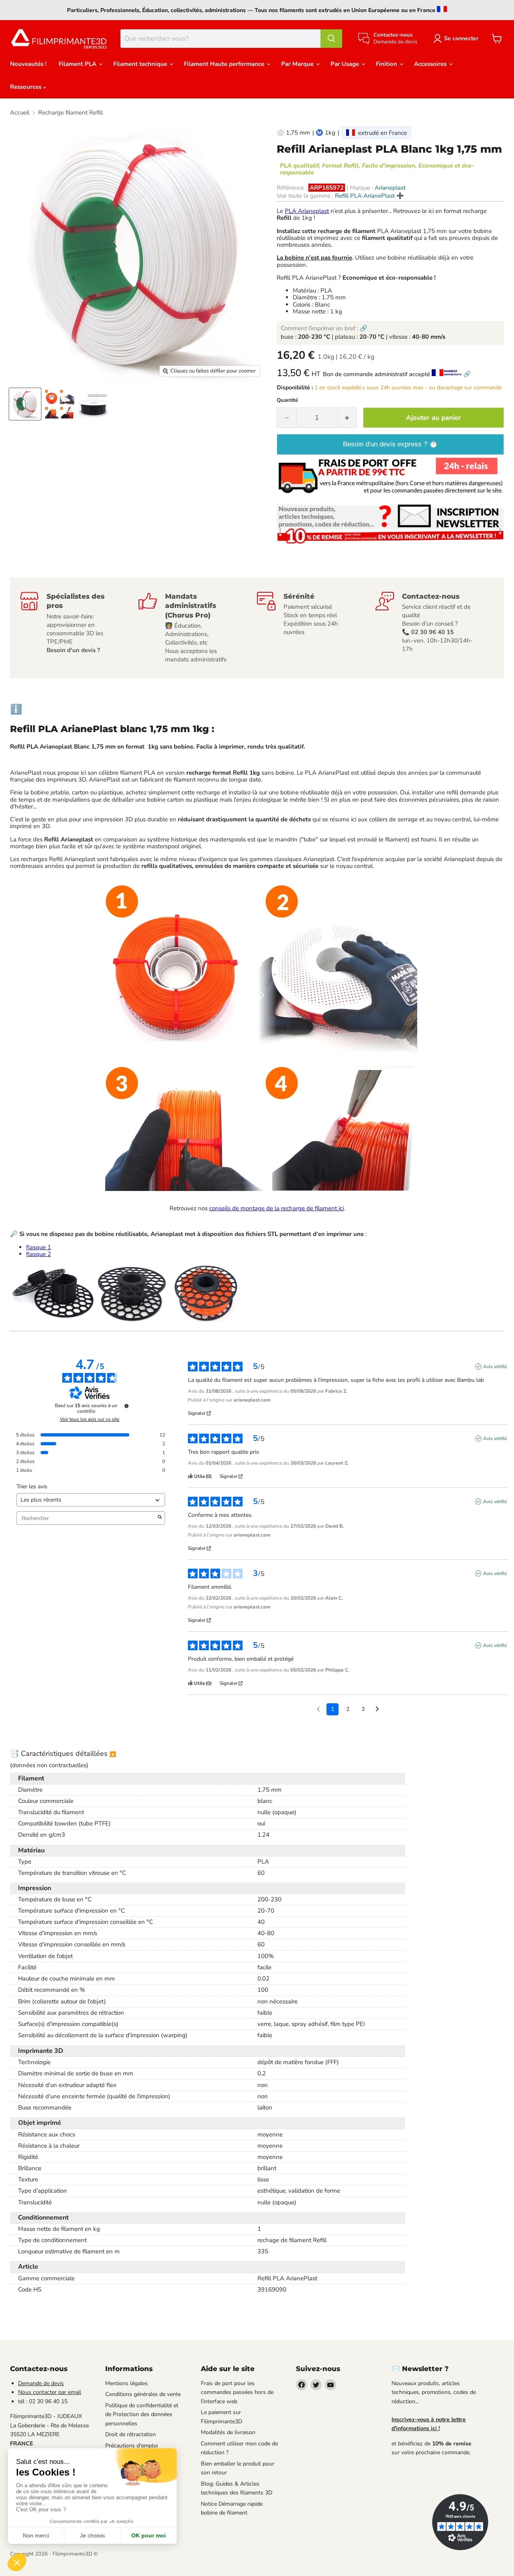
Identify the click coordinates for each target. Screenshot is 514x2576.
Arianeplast (390, 188)
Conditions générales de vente (143, 2394)
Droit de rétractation (131, 2434)
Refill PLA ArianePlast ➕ (369, 196)
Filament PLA (78, 64)
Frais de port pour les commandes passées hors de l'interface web (237, 2392)
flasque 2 (39, 1254)
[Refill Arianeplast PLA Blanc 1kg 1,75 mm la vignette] (25, 404)
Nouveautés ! (28, 64)
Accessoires (431, 64)
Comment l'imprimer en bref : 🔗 (324, 328)
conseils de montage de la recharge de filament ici (276, 1208)
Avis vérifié (495, 1367)
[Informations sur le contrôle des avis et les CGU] (126, 1406)
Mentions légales (126, 2383)
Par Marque (298, 64)
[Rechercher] (331, 39)
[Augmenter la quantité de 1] (348, 418)
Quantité (287, 400)
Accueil (20, 113)
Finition (387, 64)
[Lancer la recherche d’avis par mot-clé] (160, 1518)
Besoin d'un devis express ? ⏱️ (390, 444)
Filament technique (141, 64)
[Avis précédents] (318, 1708)
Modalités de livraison (228, 2432)
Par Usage (346, 64)
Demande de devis (41, 2383)
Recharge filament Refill (70, 113)
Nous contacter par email (50, 2392)
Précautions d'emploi (132, 2446)
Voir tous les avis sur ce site (90, 1419)
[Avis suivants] (377, 1710)
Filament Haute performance (225, 64)
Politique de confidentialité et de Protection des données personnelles (142, 2414)
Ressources (27, 87)
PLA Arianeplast (307, 211)
